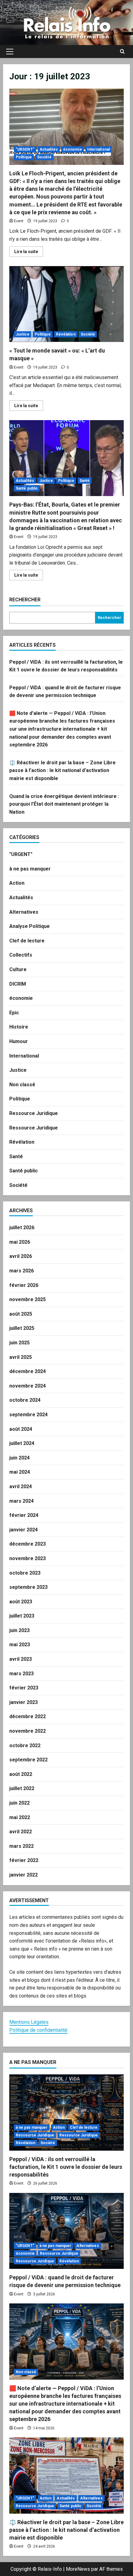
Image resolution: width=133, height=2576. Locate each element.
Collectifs (21, 955)
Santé (85, 481)
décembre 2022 (28, 1716)
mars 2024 (21, 1501)
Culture (18, 969)
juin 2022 (19, 1803)
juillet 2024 (22, 1443)
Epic (14, 1013)
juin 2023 (19, 1630)
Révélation (66, 334)
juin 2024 (19, 1458)
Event (19, 221)
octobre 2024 (25, 1400)
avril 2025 (21, 1357)
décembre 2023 (28, 1544)
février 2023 (24, 1688)
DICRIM (18, 984)
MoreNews (78, 2569)
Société (44, 157)
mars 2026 (21, 1271)
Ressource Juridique (34, 1113)
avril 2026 (21, 1256)
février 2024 (24, 1515)
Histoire (19, 1027)
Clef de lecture (27, 941)
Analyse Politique (30, 926)
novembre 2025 (28, 1299)
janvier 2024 (24, 1530)
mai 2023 (20, 1645)
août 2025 (21, 1314)
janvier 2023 (24, 1702)
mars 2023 (21, 1674)
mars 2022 (21, 1846)
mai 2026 (20, 1242)
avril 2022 (21, 1832)
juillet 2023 (22, 1616)
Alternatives (24, 912)
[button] (10, 52)
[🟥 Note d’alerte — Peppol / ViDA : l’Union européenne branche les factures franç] (66, 2342)
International (99, 149)
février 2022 (24, 1860)
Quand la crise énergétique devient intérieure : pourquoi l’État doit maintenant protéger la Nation (64, 804)
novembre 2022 (28, 1731)
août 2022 (21, 1774)
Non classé (22, 1085)
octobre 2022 (25, 1745)
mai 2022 (20, 1817)
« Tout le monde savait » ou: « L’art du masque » (66, 304)
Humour (19, 1041)
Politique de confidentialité (38, 2030)
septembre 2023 (28, 1587)
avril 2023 (21, 1659)
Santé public (27, 488)
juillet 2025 (22, 1328)
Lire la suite (29, 253)
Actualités (49, 149)
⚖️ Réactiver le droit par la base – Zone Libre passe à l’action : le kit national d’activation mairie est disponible (62, 770)
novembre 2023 (28, 1558)
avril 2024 (21, 1486)
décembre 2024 (28, 1371)
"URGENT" (25, 149)
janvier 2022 (24, 1875)
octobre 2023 (25, 1573)
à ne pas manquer (30, 869)
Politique (24, 157)
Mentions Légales (29, 2022)
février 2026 (24, 1285)
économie (73, 149)
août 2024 (21, 1429)
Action (17, 883)
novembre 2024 (28, 1386)
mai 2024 (20, 1472)
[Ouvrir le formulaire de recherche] (122, 52)
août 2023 (21, 1602)
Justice (23, 334)
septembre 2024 (28, 1415)
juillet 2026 (22, 1227)
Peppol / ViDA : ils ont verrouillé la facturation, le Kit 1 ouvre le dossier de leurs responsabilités (66, 2167)
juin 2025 (19, 1343)
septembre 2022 (28, 1760)
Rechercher (25, 600)
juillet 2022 (22, 1788)
